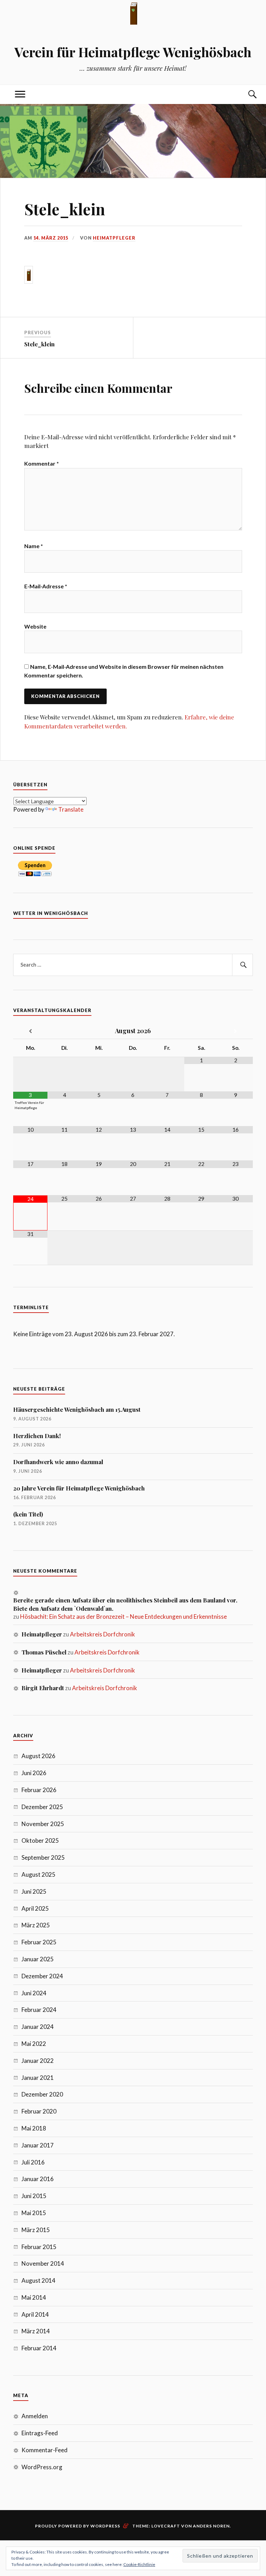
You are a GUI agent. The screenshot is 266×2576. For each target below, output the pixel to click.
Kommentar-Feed (45, 2450)
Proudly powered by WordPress (78, 2526)
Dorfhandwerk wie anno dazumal (58, 1462)
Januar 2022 (38, 2061)
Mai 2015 (34, 2213)
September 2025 (43, 1857)
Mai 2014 (34, 2297)
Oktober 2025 (40, 1840)
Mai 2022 (34, 2044)
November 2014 (43, 2263)
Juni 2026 (34, 1773)
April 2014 (35, 2314)
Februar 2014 (39, 2348)
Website (35, 626)
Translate (71, 809)
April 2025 (35, 1908)
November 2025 (43, 1824)
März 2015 (36, 2230)
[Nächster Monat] (236, 1031)
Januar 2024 (38, 2027)
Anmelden (35, 2416)
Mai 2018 (34, 2128)
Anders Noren (211, 2526)
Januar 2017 (38, 2145)
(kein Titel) (28, 1514)
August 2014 (38, 2280)
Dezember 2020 (42, 2094)
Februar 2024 (39, 2010)
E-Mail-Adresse (46, 586)
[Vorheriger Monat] (30, 1031)
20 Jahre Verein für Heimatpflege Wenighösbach (79, 1488)
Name (34, 546)
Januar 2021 (38, 2078)
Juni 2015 (34, 2196)
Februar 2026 (39, 1790)
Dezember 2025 (42, 1807)
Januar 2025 (38, 1959)
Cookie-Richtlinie (139, 2564)
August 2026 (38, 1756)
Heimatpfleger (114, 238)
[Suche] (246, 94)
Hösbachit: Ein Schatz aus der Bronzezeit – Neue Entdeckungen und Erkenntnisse (123, 1617)
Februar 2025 (39, 1942)
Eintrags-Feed (40, 2433)
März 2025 (36, 1925)
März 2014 (36, 2331)
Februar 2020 (39, 2111)
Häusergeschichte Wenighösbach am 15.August (77, 1409)
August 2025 (38, 1874)
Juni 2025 (34, 1891)
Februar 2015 (39, 2247)
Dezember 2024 (42, 1976)
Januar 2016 (38, 2179)
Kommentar (42, 463)
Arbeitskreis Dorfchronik (103, 1634)
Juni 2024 (34, 1993)
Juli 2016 (33, 2162)
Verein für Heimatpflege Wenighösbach (133, 52)
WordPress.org (42, 2467)
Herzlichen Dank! (37, 1436)
